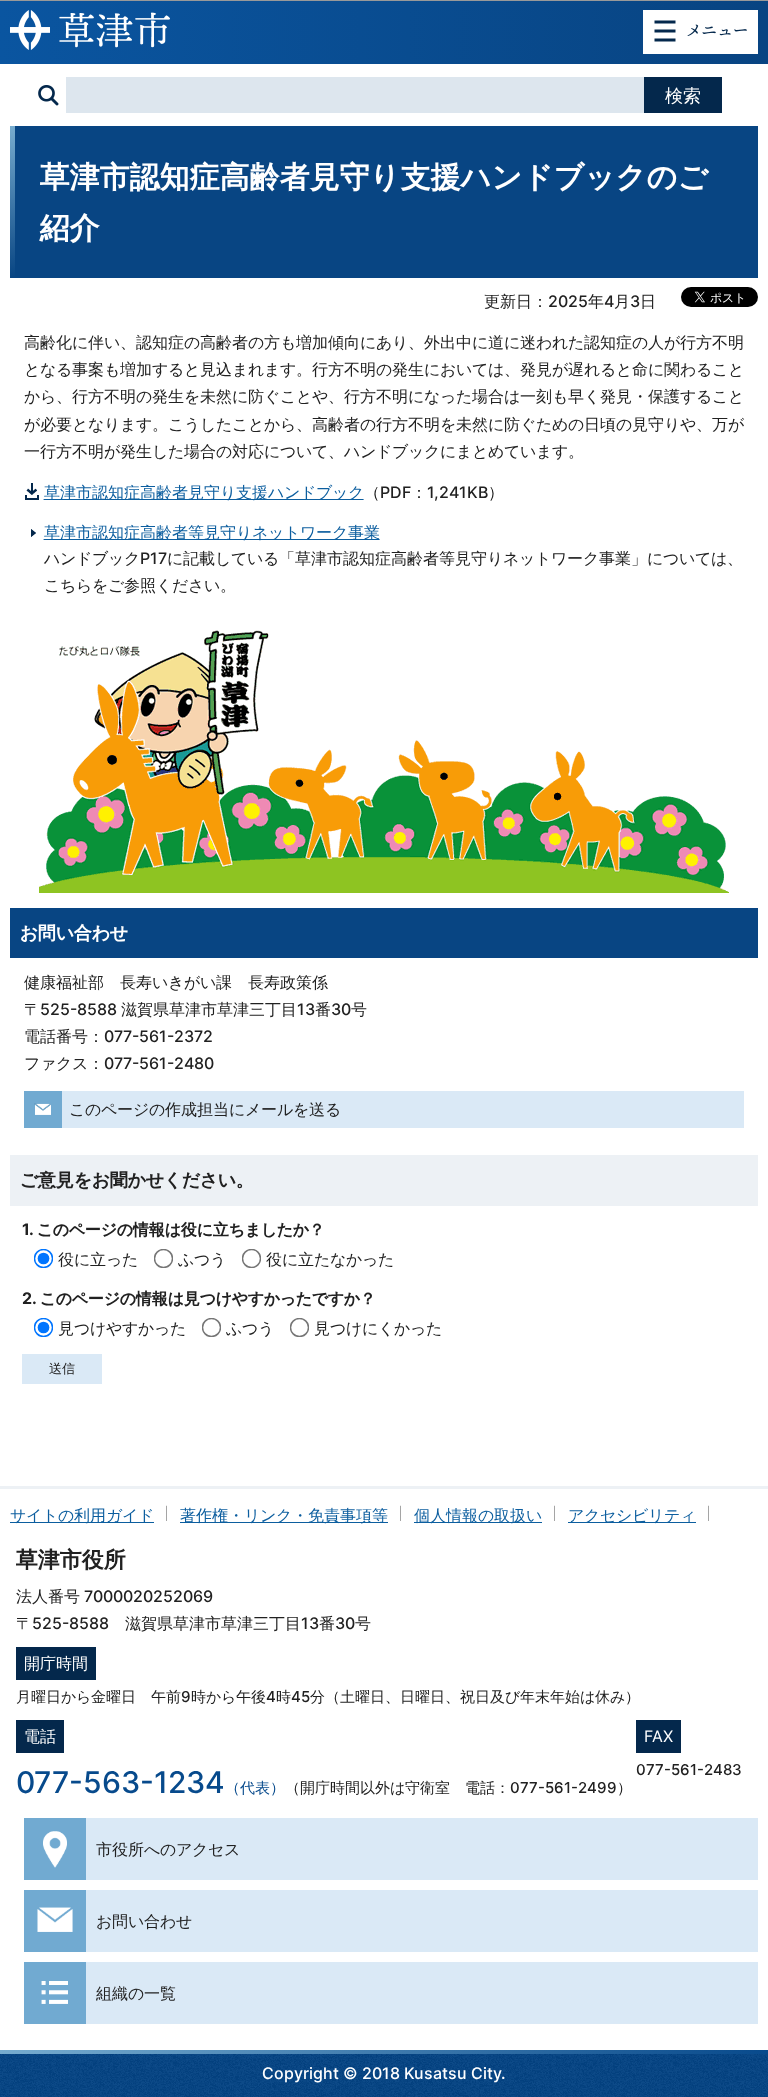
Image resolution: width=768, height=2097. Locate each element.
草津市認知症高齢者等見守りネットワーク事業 (212, 532)
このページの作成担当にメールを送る (205, 1109)
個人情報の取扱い (478, 1515)
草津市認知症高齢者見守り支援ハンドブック (204, 492)
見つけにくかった (378, 1328)
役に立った (98, 1259)
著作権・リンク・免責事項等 (284, 1515)
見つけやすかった (122, 1328)
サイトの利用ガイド (82, 1515)
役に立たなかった (330, 1259)
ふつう (202, 1259)
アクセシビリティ (632, 1515)
